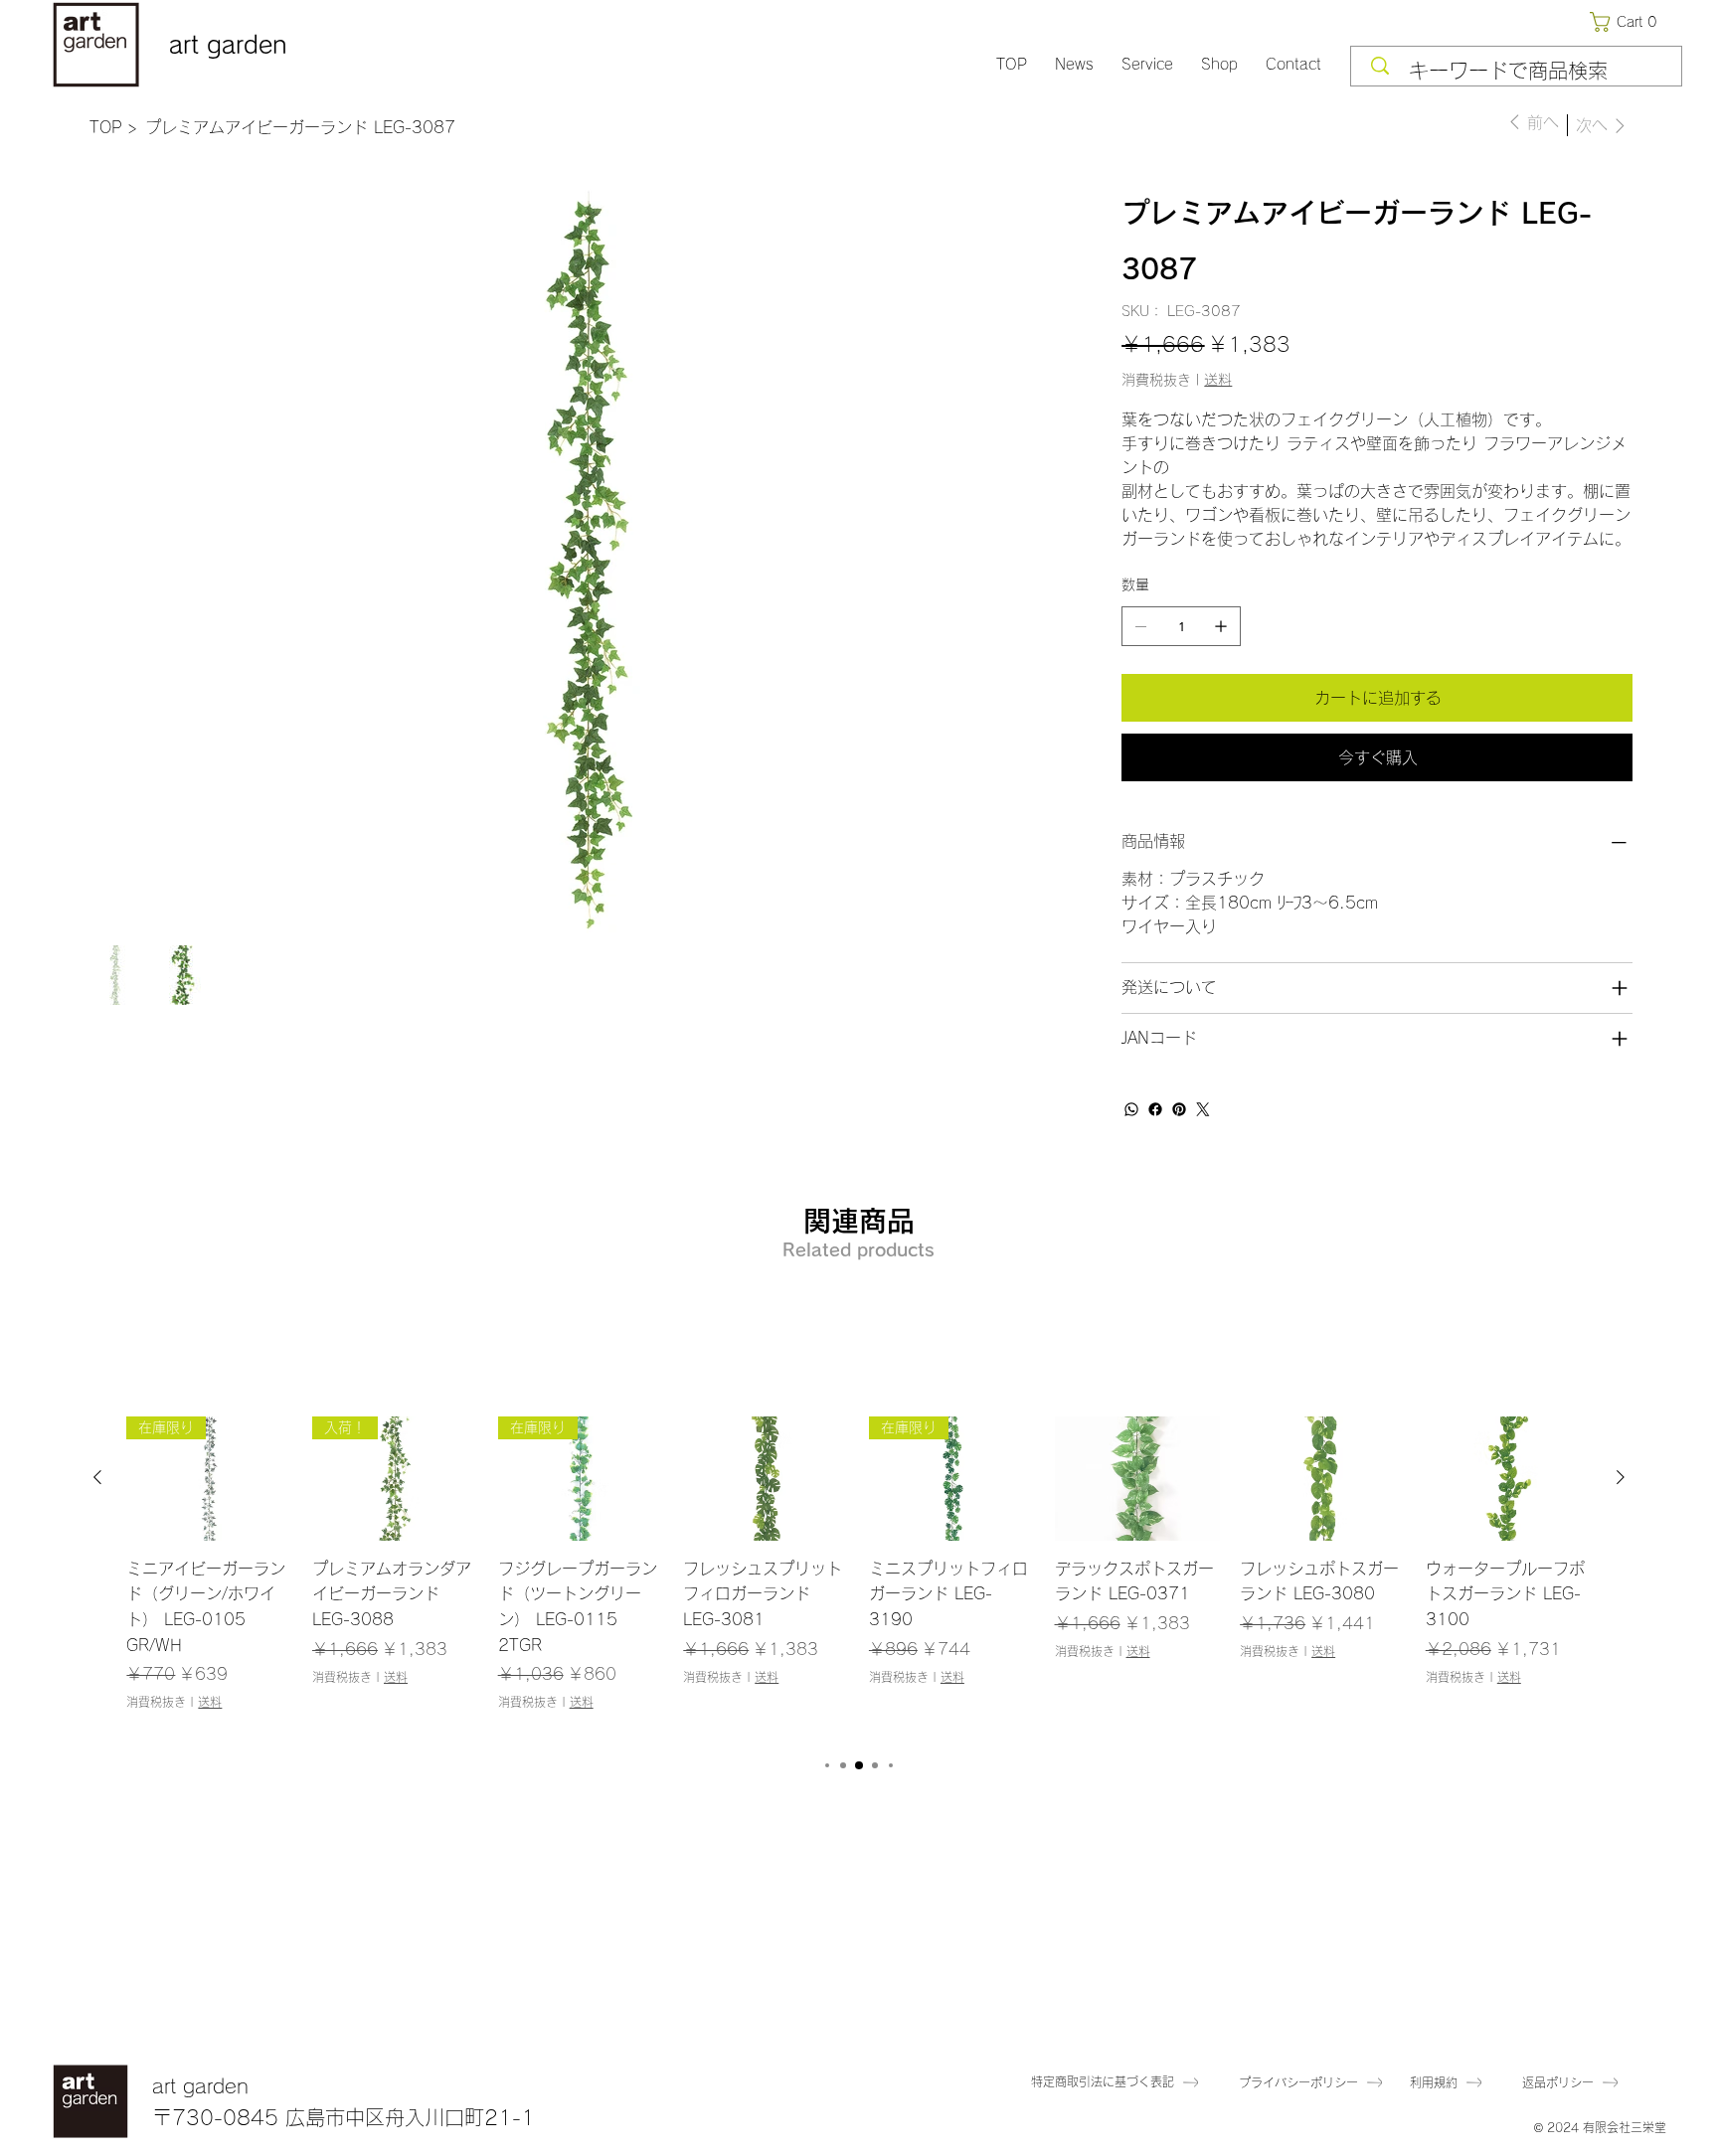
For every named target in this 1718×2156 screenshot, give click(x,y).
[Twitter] (1203, 1109)
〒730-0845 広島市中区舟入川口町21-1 (344, 2117)
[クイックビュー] (766, 1479)
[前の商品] (97, 1477)
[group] (859, 1576)
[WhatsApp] (1131, 1109)
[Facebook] (1155, 1109)
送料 (210, 1702)
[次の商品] (1621, 1477)
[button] (1628, 22)
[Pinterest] (1179, 1109)
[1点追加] (1221, 626)
